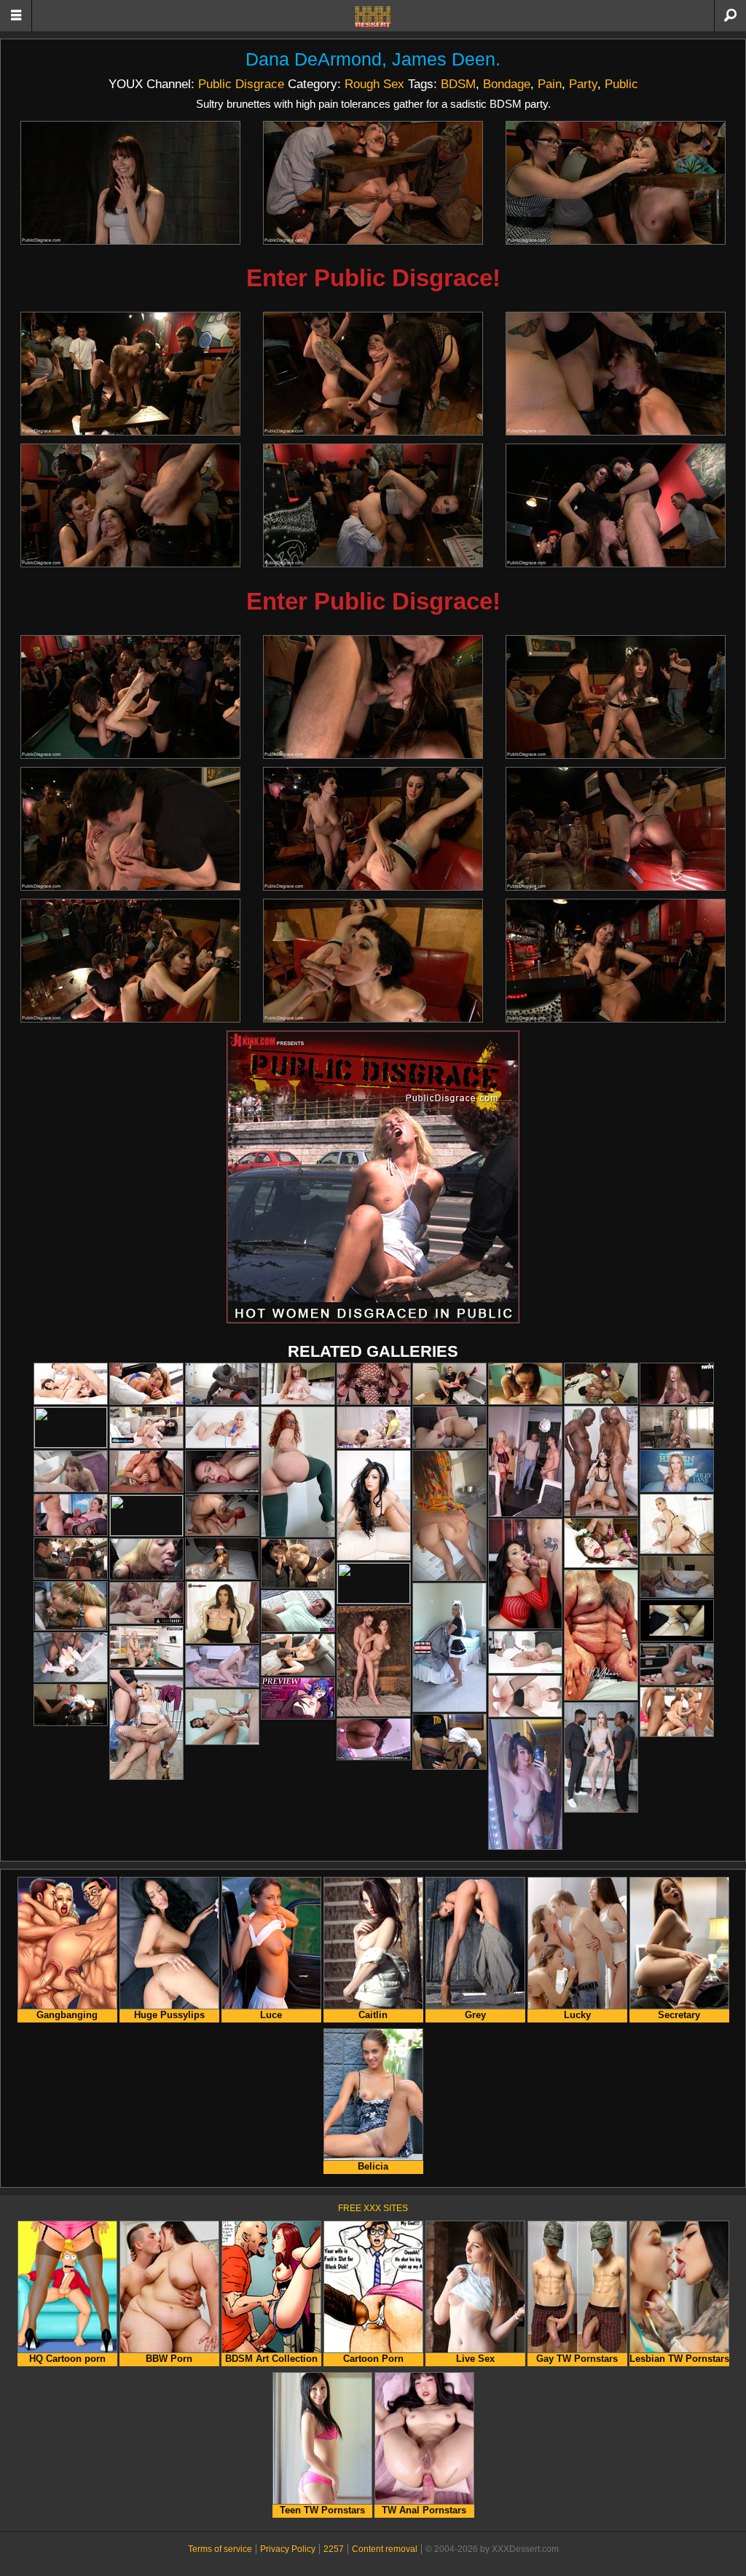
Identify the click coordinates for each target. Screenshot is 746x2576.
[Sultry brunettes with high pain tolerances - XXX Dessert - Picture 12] (616, 697)
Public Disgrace (241, 84)
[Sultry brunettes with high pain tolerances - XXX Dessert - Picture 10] (130, 697)
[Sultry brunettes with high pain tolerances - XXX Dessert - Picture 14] (373, 829)
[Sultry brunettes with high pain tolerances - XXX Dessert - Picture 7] (130, 505)
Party (583, 84)
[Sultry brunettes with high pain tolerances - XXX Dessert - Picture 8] (373, 505)
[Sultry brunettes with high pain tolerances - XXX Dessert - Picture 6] (616, 374)
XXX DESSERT (373, 17)
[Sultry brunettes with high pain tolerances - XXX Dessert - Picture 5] (373, 374)
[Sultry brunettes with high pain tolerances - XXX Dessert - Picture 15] (616, 829)
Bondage (507, 84)
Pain (550, 84)
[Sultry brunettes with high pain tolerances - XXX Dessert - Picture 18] (616, 961)
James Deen (444, 59)
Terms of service (220, 2549)
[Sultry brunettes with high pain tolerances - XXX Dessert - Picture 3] (616, 183)
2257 (334, 2549)
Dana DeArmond (314, 59)
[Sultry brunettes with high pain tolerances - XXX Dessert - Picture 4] (130, 374)
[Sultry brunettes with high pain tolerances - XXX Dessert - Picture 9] (616, 505)
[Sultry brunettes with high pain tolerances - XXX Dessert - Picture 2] (373, 183)
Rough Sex (374, 84)
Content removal (385, 2549)
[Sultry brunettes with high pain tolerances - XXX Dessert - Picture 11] (373, 697)
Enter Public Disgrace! (373, 278)
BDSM (458, 84)
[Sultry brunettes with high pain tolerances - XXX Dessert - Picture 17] (373, 961)
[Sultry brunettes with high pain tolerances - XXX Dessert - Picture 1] (130, 183)
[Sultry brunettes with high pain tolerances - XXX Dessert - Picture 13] (130, 829)
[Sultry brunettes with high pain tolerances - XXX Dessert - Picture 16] (130, 961)
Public (621, 84)
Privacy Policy (288, 2549)
